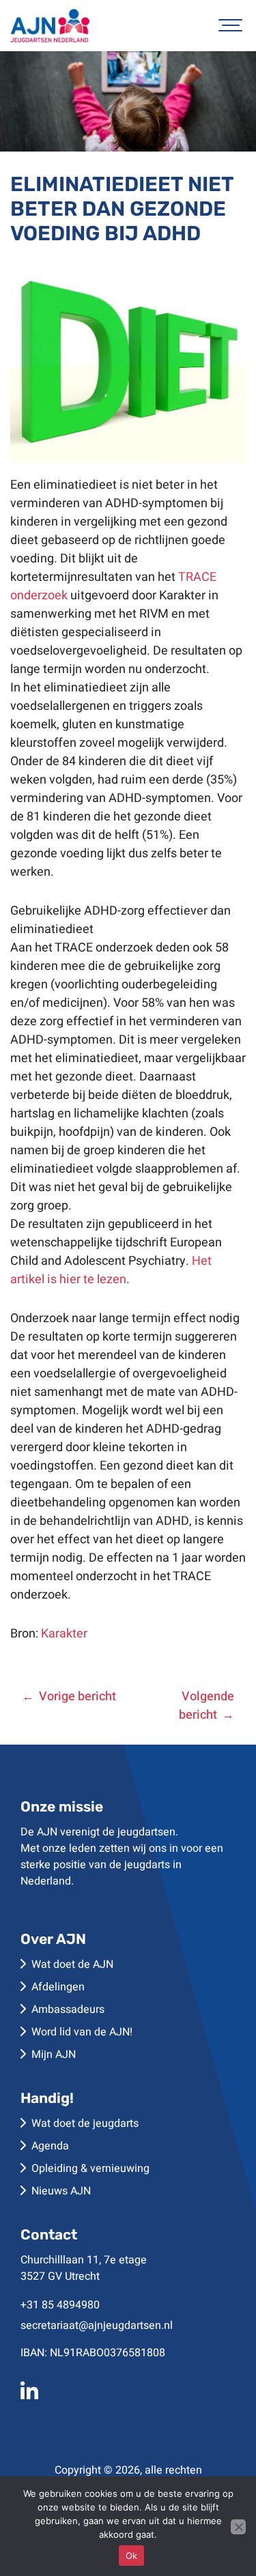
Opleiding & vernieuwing (90, 2169)
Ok (132, 2556)
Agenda (50, 2146)
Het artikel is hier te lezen (111, 1270)
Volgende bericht (207, 1706)
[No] (238, 2527)
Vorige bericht (77, 1697)
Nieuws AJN (61, 2191)
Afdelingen (58, 1987)
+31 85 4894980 (60, 2305)
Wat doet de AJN (72, 1964)
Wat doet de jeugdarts (85, 2123)
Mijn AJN (54, 2055)
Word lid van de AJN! (82, 2032)
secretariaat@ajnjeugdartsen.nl (97, 2325)
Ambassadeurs (68, 2009)
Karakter (64, 1634)
